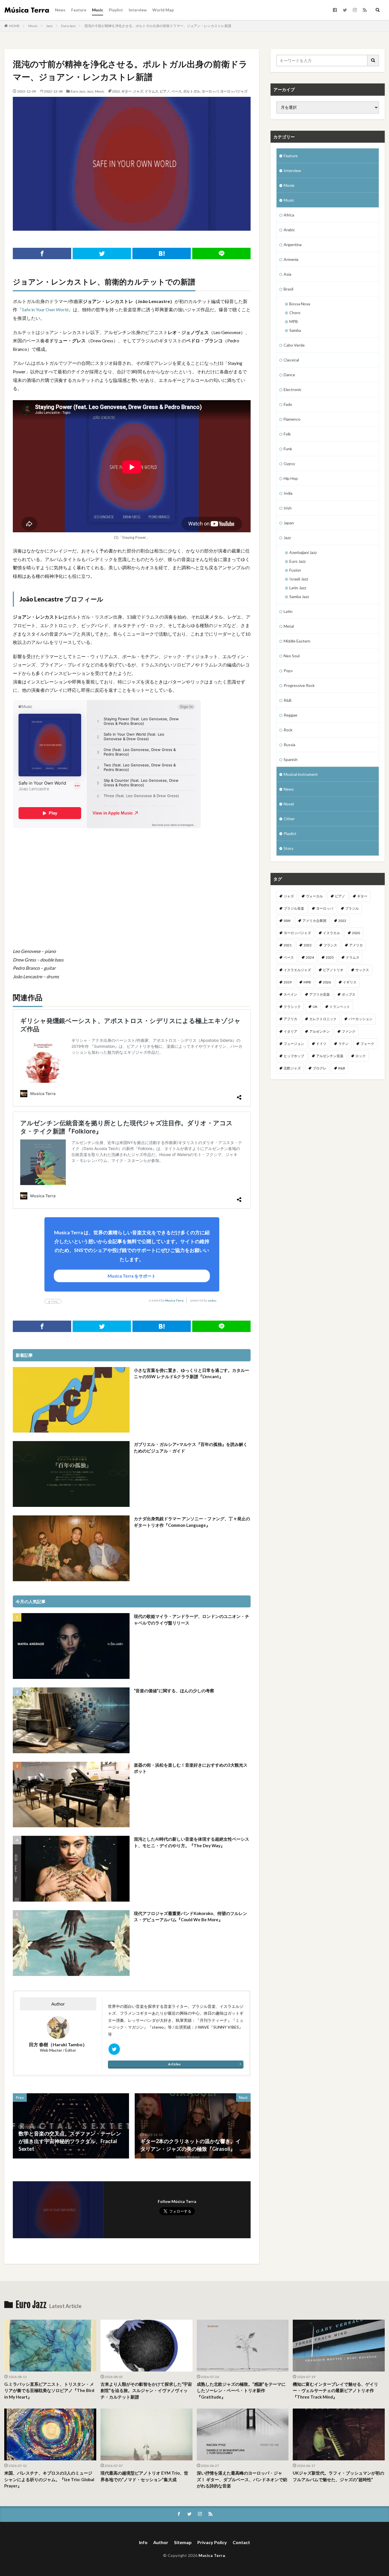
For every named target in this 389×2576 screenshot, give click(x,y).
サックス (362, 970)
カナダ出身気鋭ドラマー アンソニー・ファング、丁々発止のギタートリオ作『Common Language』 (192, 1522)
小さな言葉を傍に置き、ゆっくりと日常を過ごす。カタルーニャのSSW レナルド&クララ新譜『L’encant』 (192, 1373)
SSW (287, 921)
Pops (288, 671)
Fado (288, 404)
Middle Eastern (297, 641)
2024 (310, 957)
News (60, 10)
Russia (289, 745)
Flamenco (292, 419)
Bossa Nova (300, 304)
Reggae (290, 715)
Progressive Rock (299, 685)
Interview (138, 10)
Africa (289, 215)
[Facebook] (42, 253)
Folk (287, 434)
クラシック (292, 1007)
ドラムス (151, 91)
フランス (330, 945)
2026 (327, 982)
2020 (356, 933)
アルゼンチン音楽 (330, 1056)
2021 (288, 945)
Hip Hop (291, 478)
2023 (308, 945)
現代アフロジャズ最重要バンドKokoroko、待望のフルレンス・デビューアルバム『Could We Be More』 (191, 1917)
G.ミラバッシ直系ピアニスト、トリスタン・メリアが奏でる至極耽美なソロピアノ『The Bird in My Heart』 (49, 2390)
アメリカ (356, 945)
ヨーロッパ (210, 91)
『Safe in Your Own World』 (45, 309)
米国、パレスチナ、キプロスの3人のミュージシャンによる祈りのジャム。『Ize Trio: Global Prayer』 (49, 2479)
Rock (288, 730)
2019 (288, 982)
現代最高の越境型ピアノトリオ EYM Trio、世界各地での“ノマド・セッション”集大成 (144, 2476)
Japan (289, 523)
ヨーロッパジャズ (234, 91)
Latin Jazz (298, 588)
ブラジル (352, 908)
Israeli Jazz (299, 579)
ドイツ (321, 1044)
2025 (330, 957)
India (288, 493)
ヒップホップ (294, 1056)
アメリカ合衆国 (314, 921)
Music (98, 10)
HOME (14, 26)
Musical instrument (301, 774)
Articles (174, 2064)
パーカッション (361, 1019)
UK (315, 1007)
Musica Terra (174, 1300)
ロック (361, 1056)
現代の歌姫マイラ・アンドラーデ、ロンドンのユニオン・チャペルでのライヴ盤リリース (192, 1620)
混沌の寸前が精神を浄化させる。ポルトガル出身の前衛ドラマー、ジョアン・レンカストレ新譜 (158, 26)
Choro (295, 313)
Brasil (288, 289)
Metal (289, 626)
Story (288, 848)
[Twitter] (102, 253)
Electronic (293, 389)
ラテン (343, 1044)
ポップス (349, 994)
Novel (289, 804)
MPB (294, 321)
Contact (241, 2542)
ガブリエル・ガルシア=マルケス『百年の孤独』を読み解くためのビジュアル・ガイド (191, 1447)
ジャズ (138, 91)
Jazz (49, 26)
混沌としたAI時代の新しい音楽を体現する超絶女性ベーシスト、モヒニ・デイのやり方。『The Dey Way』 (192, 1842)
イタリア (290, 1031)
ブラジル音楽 (294, 908)
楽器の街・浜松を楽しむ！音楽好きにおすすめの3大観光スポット (191, 1768)
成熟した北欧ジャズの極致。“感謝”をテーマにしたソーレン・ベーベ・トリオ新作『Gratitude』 (241, 2390)
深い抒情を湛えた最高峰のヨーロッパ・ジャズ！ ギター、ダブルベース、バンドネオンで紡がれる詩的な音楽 (242, 2479)
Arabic (289, 230)
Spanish (291, 759)
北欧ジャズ (292, 1068)
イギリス (350, 982)
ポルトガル (192, 91)
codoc (212, 1300)
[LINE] (221, 253)
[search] (373, 61)
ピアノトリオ (333, 970)
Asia (287, 274)
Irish (288, 508)
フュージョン (294, 1044)
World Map (163, 10)
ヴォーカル (314, 896)
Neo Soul (292, 656)
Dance (289, 375)
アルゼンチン (320, 1031)
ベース (177, 91)
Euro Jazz (68, 26)
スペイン (290, 994)
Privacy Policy (212, 2542)
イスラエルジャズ (297, 970)
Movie (289, 185)
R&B (288, 700)
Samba (295, 330)
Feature (79, 10)
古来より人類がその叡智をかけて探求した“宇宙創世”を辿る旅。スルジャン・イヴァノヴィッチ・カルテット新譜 (146, 2390)
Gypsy (289, 464)
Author (161, 2542)
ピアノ (165, 91)
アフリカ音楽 (320, 994)
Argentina (293, 244)
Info (143, 2542)
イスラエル (331, 933)
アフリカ (290, 1019)
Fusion (295, 570)
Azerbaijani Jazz (303, 552)
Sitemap (183, 2542)
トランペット (340, 1007)
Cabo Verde (294, 345)
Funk (288, 449)
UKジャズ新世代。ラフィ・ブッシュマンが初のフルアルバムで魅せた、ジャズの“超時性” (338, 2476)
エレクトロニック (323, 1019)
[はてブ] (162, 253)
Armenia (291, 259)
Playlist (116, 10)
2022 (116, 91)
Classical (291, 360)
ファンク (349, 1031)
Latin (288, 611)
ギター (126, 91)
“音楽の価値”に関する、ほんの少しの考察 (174, 1691)
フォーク (367, 1044)
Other (289, 819)
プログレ (320, 1068)
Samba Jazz (299, 597)
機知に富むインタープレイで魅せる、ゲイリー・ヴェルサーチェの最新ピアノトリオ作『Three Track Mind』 (335, 2390)
